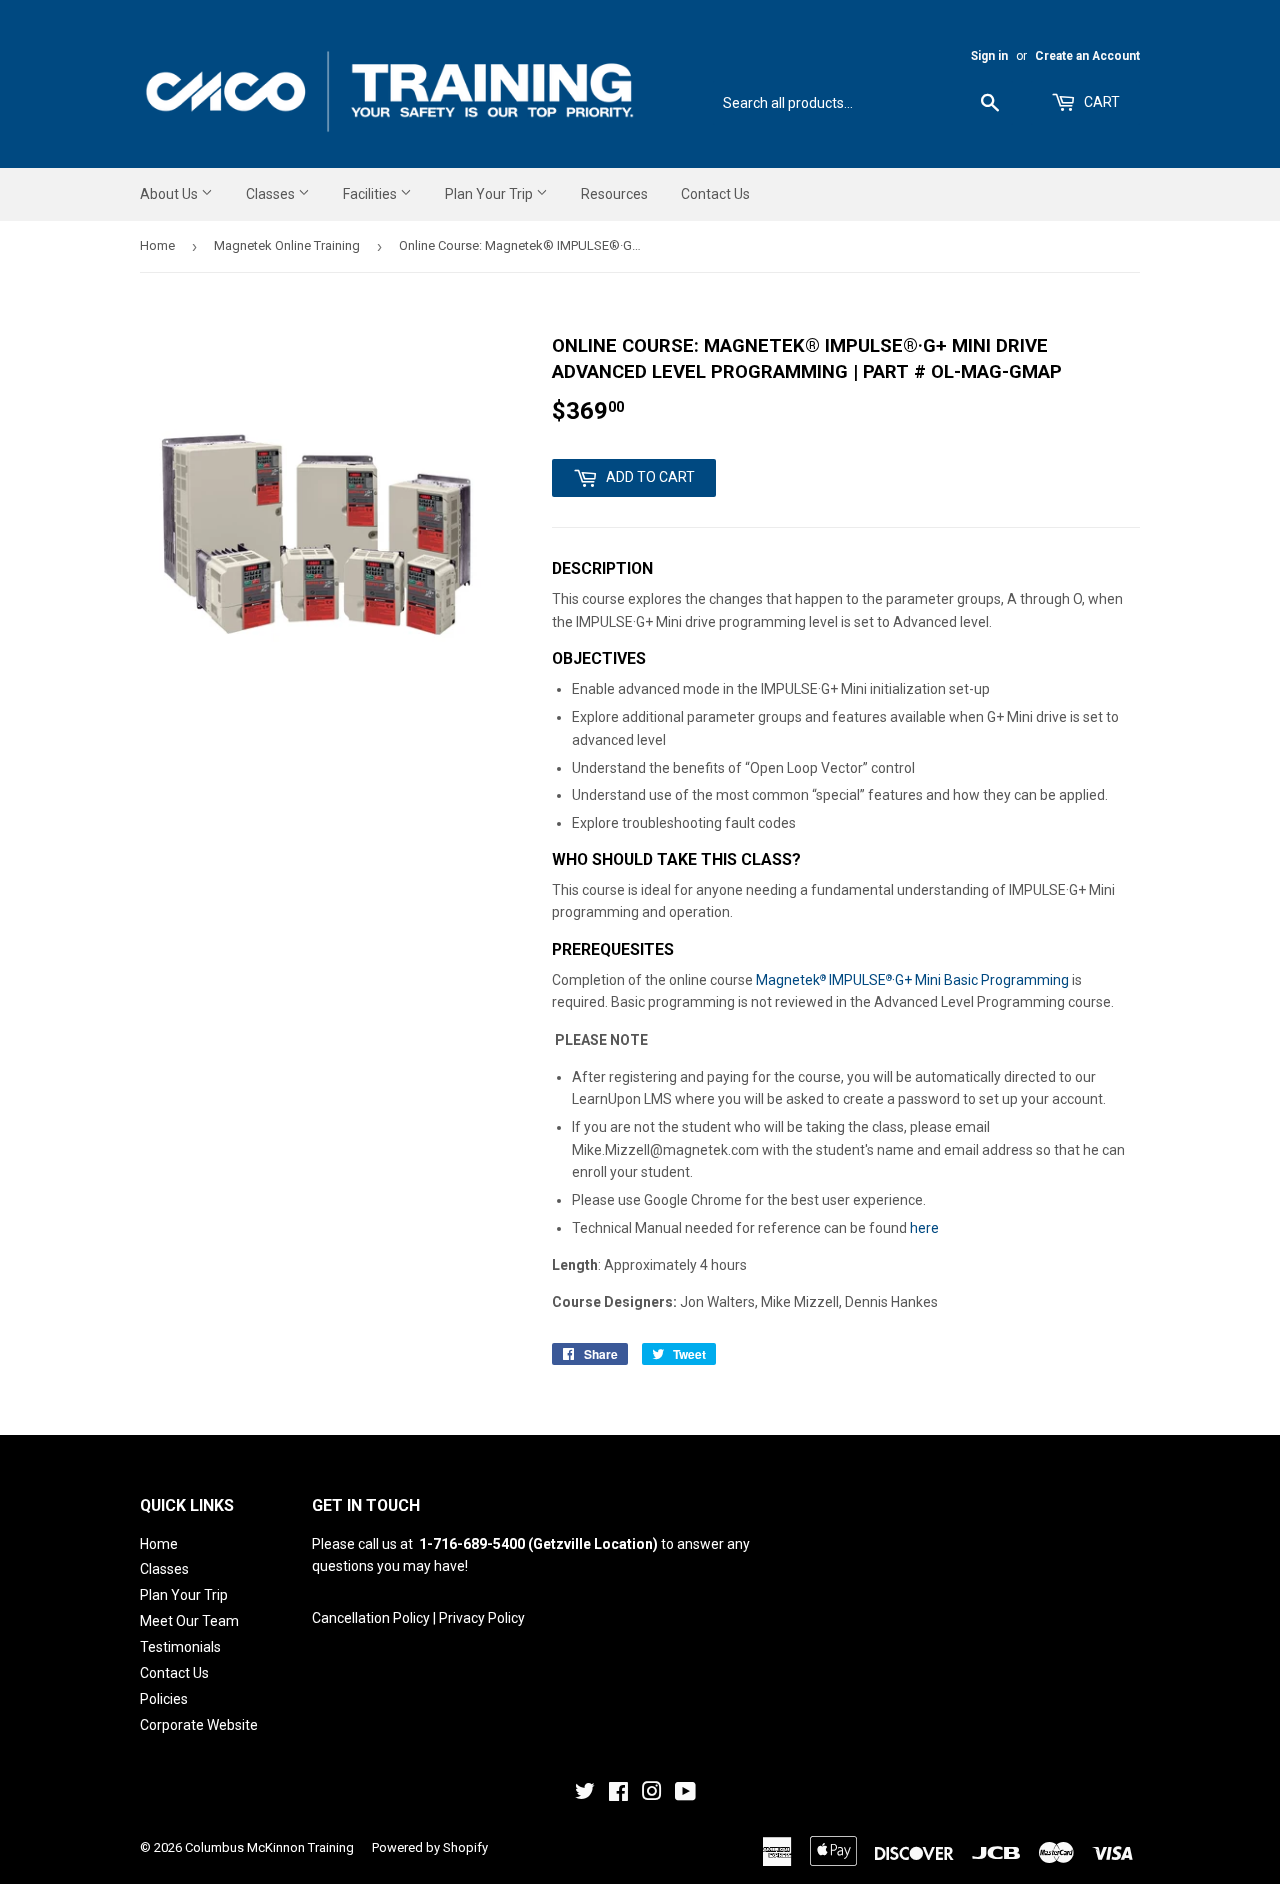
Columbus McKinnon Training (269, 1847)
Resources (614, 194)
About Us (170, 194)
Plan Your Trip (490, 194)
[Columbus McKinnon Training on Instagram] (652, 1794)
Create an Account (1087, 56)
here (924, 1228)
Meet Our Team (189, 1621)
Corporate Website (199, 1725)
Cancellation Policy (371, 1618)
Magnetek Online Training (287, 245)
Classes (272, 194)
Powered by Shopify (430, 1847)
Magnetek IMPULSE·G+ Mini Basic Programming (912, 980)
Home (157, 245)
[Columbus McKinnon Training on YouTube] (685, 1794)
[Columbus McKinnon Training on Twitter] (585, 1794)
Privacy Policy (482, 1618)
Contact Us (715, 194)
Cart (1100, 102)
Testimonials (180, 1647)
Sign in (989, 56)
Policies (164, 1699)
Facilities (371, 194)
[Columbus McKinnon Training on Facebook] (618, 1794)
